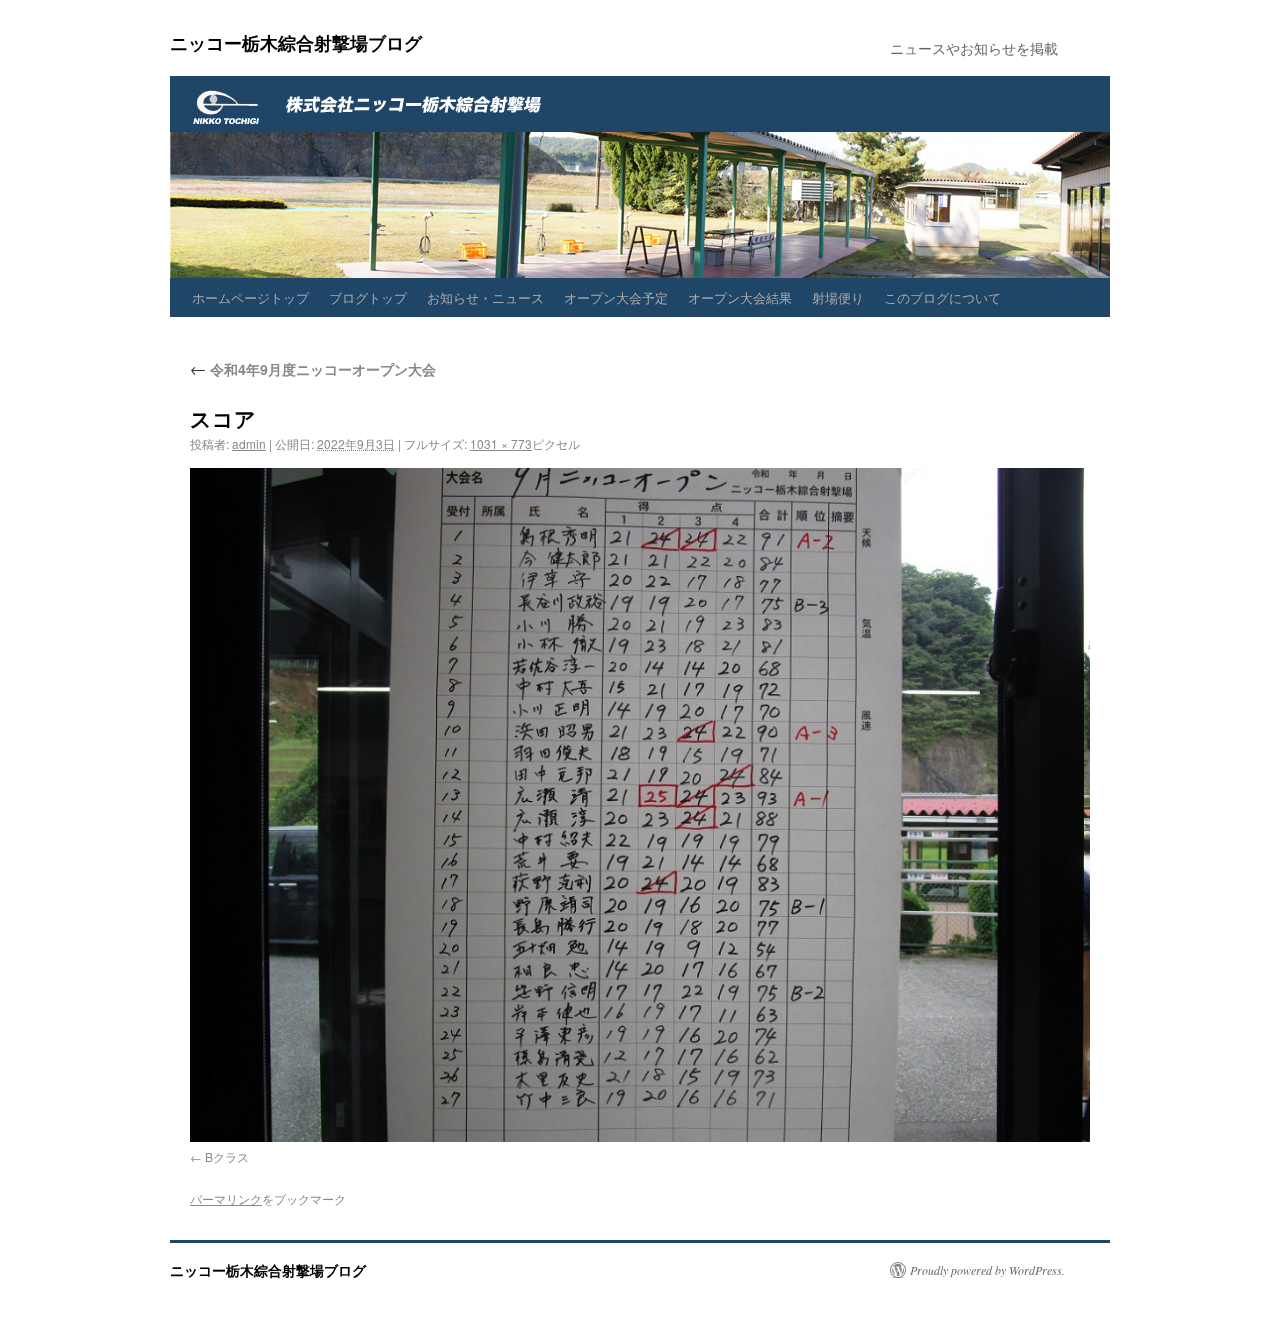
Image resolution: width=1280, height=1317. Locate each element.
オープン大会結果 (740, 297)
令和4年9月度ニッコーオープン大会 (313, 369)
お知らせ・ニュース (485, 297)
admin (249, 443)
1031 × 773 (501, 443)
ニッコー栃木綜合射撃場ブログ (296, 43)
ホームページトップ (250, 297)
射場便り (838, 297)
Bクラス (227, 1156)
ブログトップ (368, 297)
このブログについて (942, 297)
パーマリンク (226, 1198)
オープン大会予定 (616, 297)
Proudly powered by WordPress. (987, 1270)
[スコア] (640, 805)
